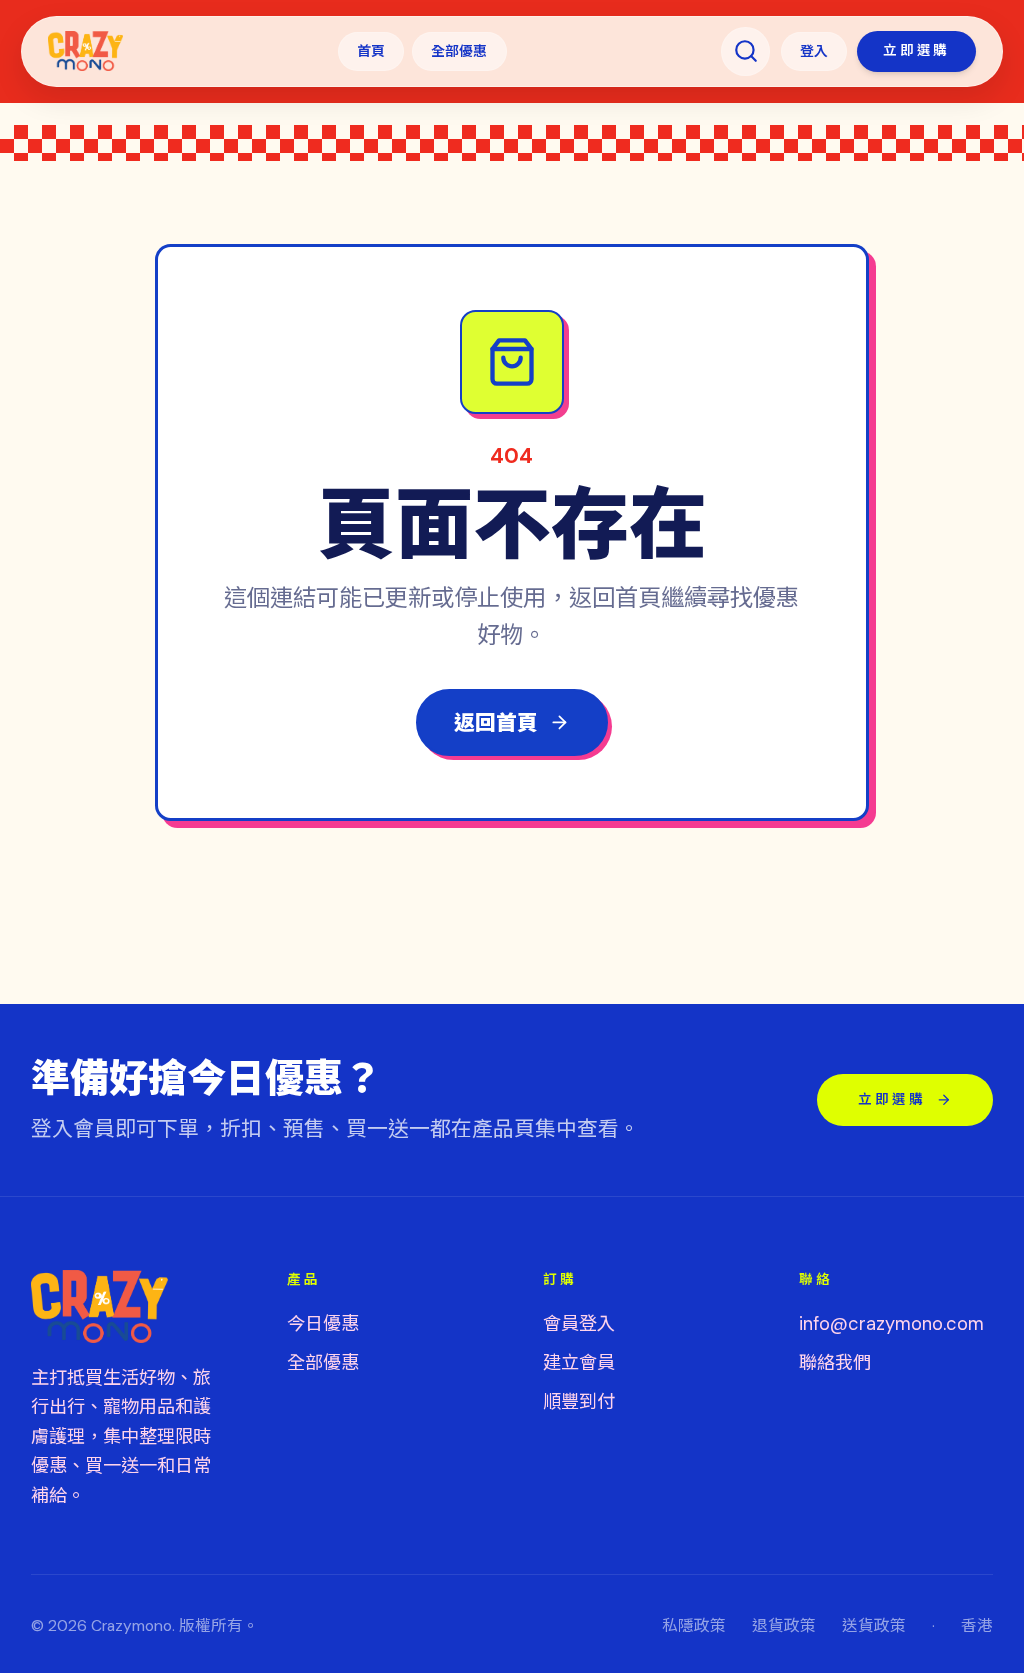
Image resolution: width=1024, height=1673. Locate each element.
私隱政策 (694, 1626)
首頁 (371, 51)
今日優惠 (323, 1324)
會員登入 (579, 1324)
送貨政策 (874, 1626)
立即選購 (916, 50)
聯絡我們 (835, 1363)
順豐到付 (579, 1402)
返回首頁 (496, 722)
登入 (814, 51)
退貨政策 (784, 1626)
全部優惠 (459, 51)
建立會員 (579, 1363)
